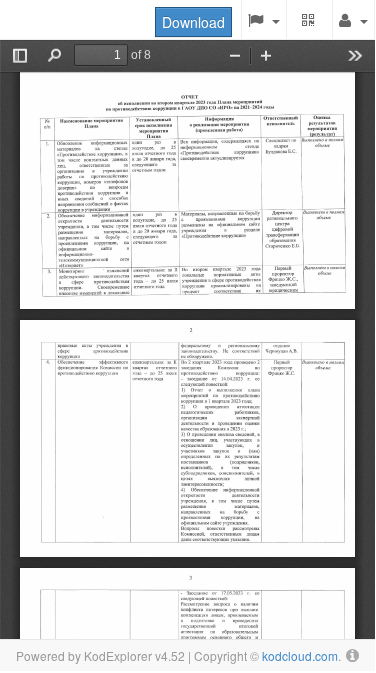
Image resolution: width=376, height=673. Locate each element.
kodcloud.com (300, 655)
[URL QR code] (309, 20)
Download (193, 22)
